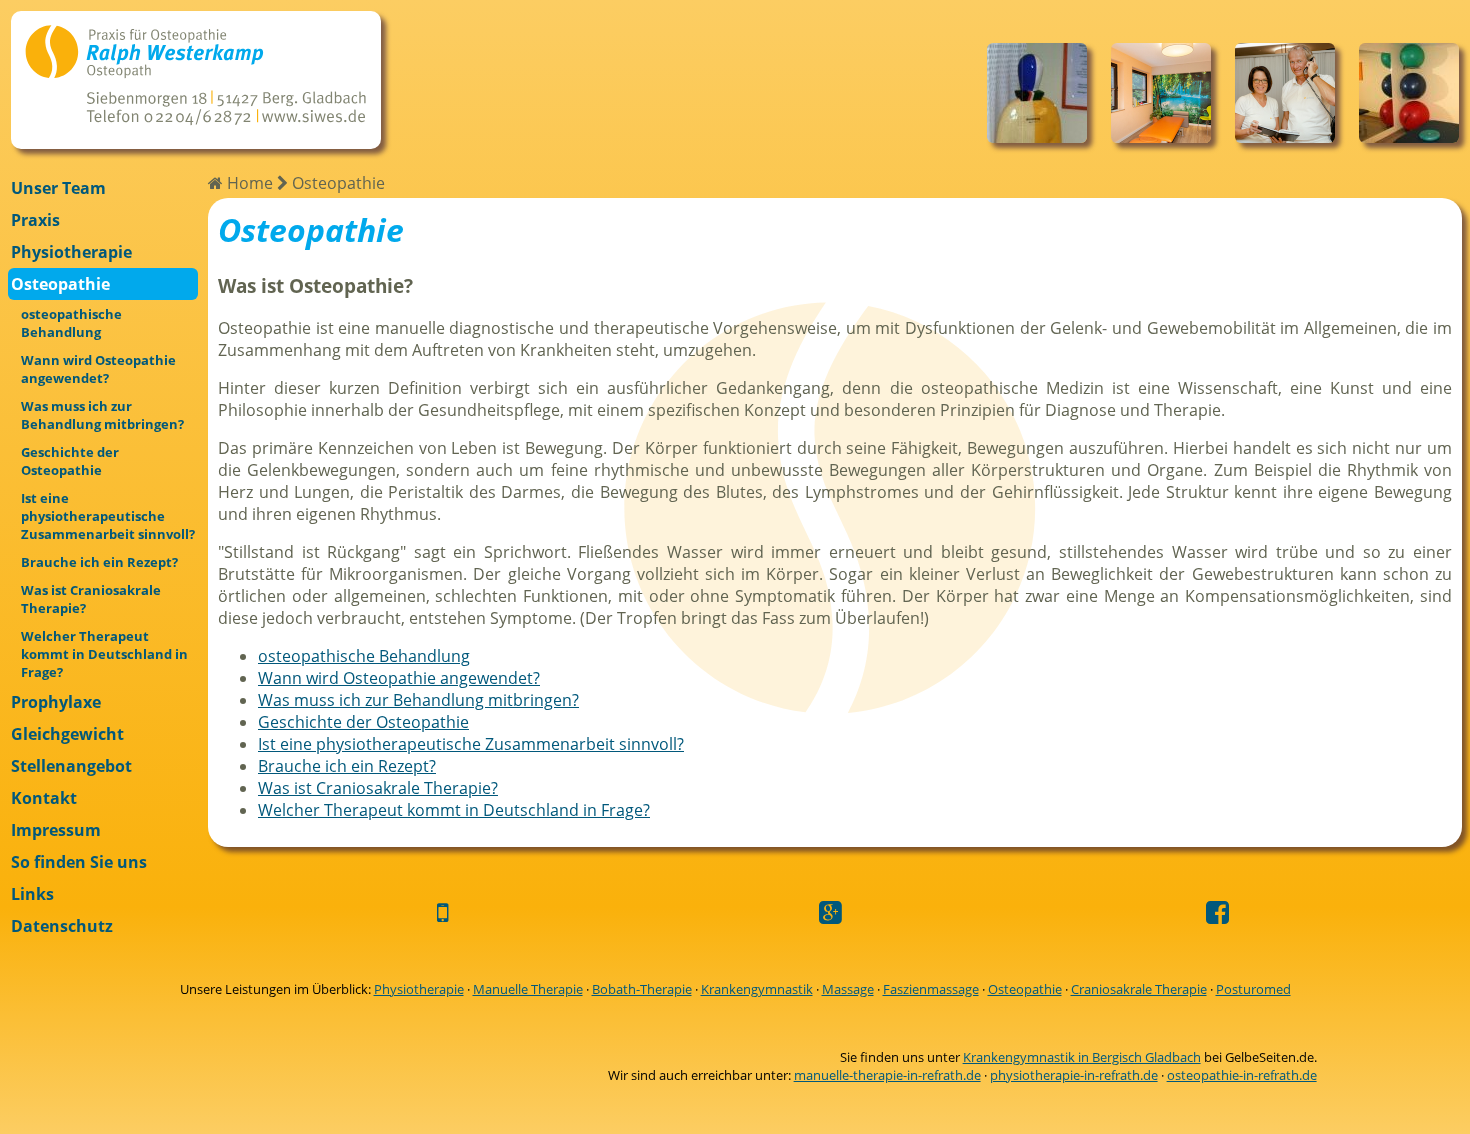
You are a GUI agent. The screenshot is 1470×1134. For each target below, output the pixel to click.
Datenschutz (62, 926)
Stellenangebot (71, 766)
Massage (848, 989)
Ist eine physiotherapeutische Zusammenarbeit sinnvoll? (108, 516)
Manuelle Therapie (528, 989)
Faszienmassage (931, 989)
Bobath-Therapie (642, 989)
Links (32, 894)
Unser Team (58, 188)
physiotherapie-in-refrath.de (1074, 1075)
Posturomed (1253, 989)
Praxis (35, 220)
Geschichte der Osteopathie (70, 461)
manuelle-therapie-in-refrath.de (887, 1075)
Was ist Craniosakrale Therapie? (91, 599)
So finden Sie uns (79, 862)
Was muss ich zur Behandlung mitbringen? (102, 415)
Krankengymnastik (757, 989)
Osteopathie (60, 284)
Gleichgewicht (67, 734)
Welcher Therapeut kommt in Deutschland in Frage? (104, 654)
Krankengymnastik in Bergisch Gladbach (1082, 1057)
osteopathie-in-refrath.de (1242, 1075)
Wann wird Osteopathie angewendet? (98, 369)
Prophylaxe (56, 702)
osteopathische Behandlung (71, 323)
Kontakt (44, 798)
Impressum (56, 830)
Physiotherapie (71, 252)
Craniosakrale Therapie (1139, 989)
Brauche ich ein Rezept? (99, 562)
